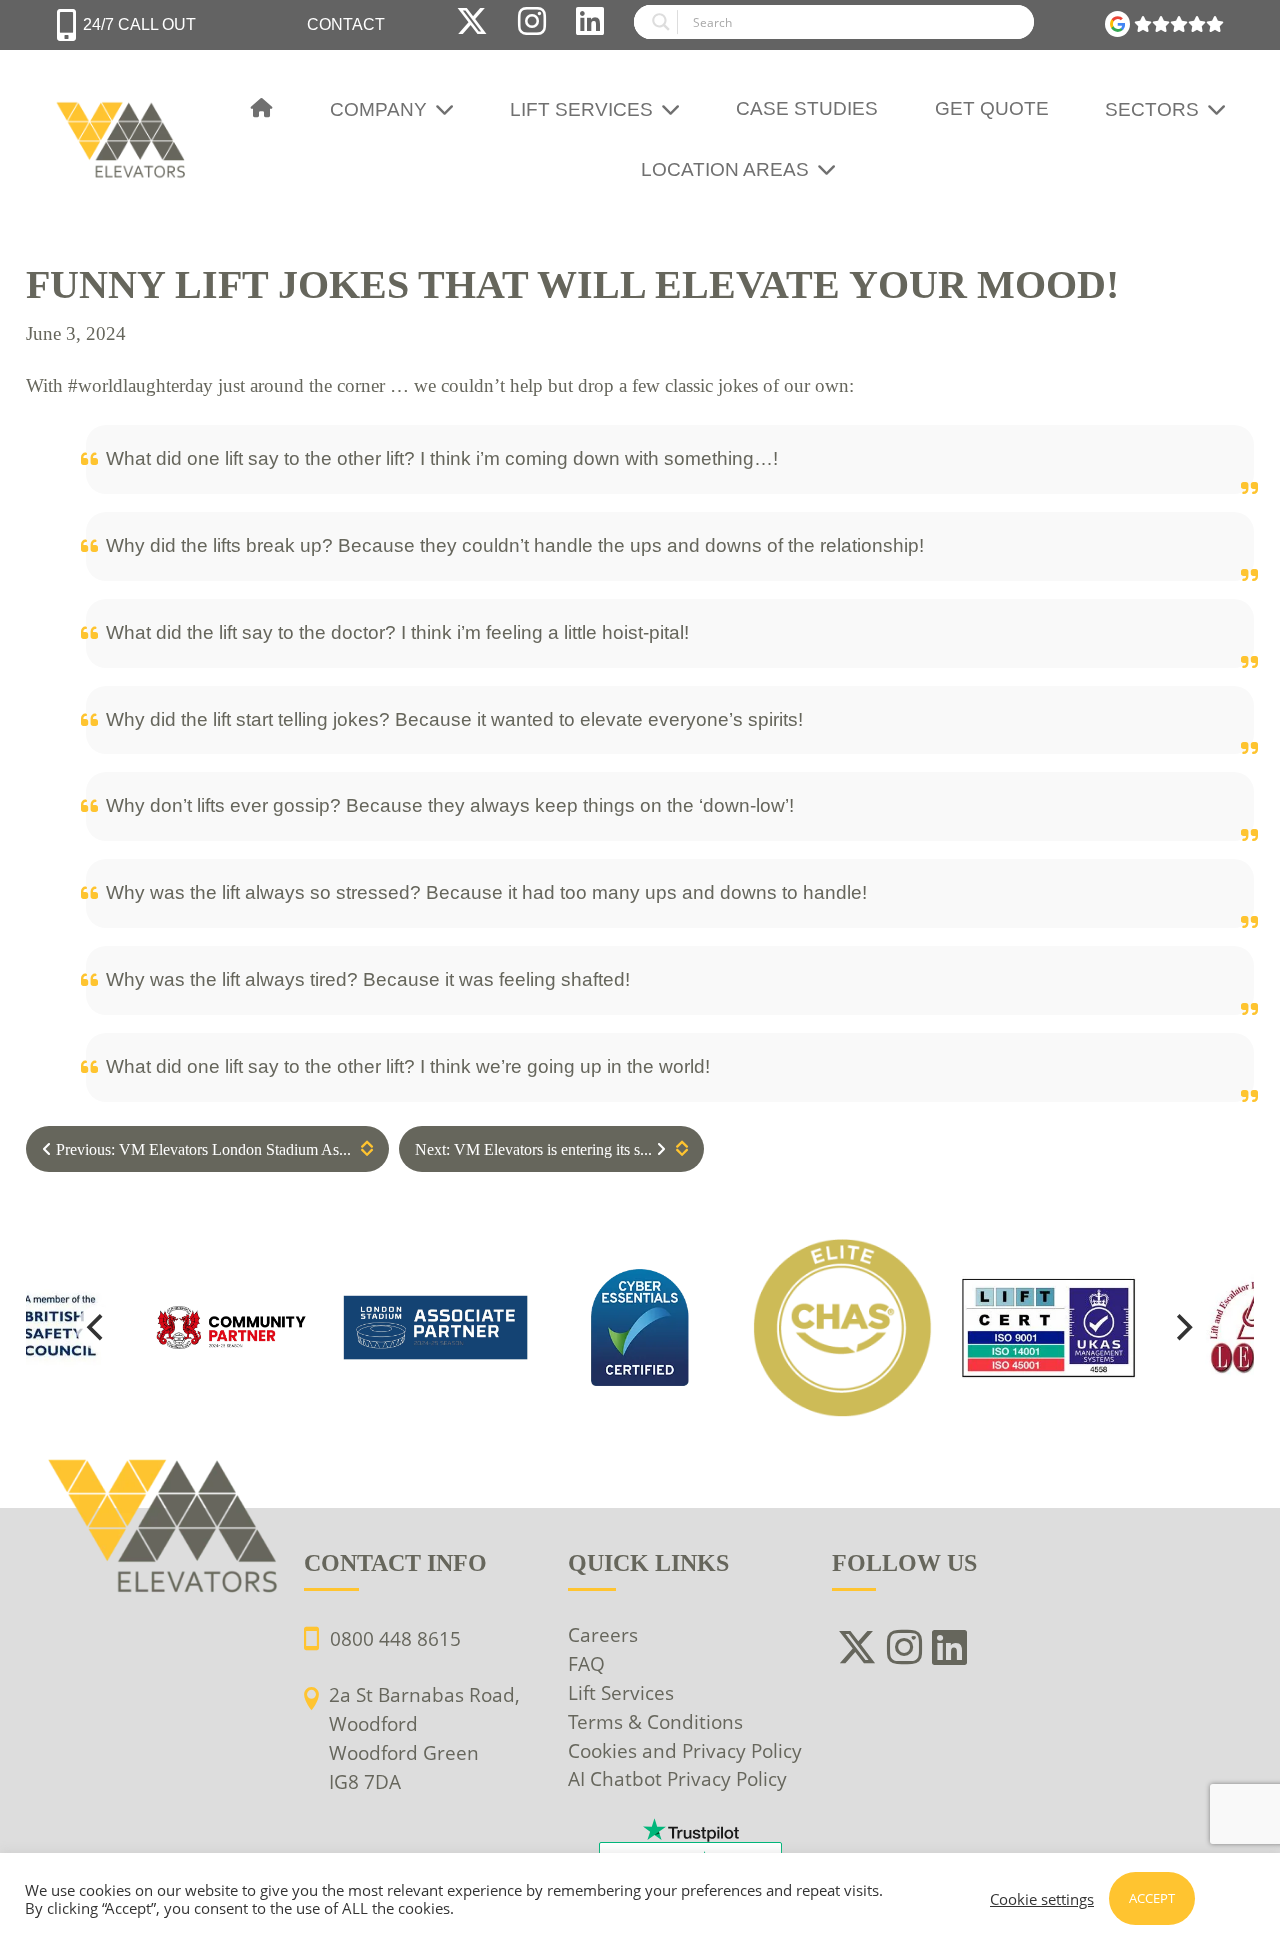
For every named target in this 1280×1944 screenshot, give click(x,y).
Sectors (1152, 109)
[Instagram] (532, 25)
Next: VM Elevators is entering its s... (535, 1149)
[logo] (640, 1328)
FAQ (586, 1663)
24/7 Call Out (139, 24)
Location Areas (725, 169)
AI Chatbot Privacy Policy (677, 1778)
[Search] (834, 25)
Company (378, 109)
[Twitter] (472, 25)
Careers (603, 1634)
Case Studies (807, 108)
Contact (346, 24)
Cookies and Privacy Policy (685, 1750)
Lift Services (581, 109)
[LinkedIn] (590, 25)
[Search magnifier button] (656, 22)
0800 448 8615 (395, 1638)
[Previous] (98, 1328)
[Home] (262, 109)
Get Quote (992, 108)
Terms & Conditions (655, 1721)
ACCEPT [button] (1152, 1898)
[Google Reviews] (1164, 25)
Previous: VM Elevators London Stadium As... (201, 1149)
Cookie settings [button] (1042, 1899)
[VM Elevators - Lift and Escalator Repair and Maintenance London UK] (124, 110)
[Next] (1182, 1328)
